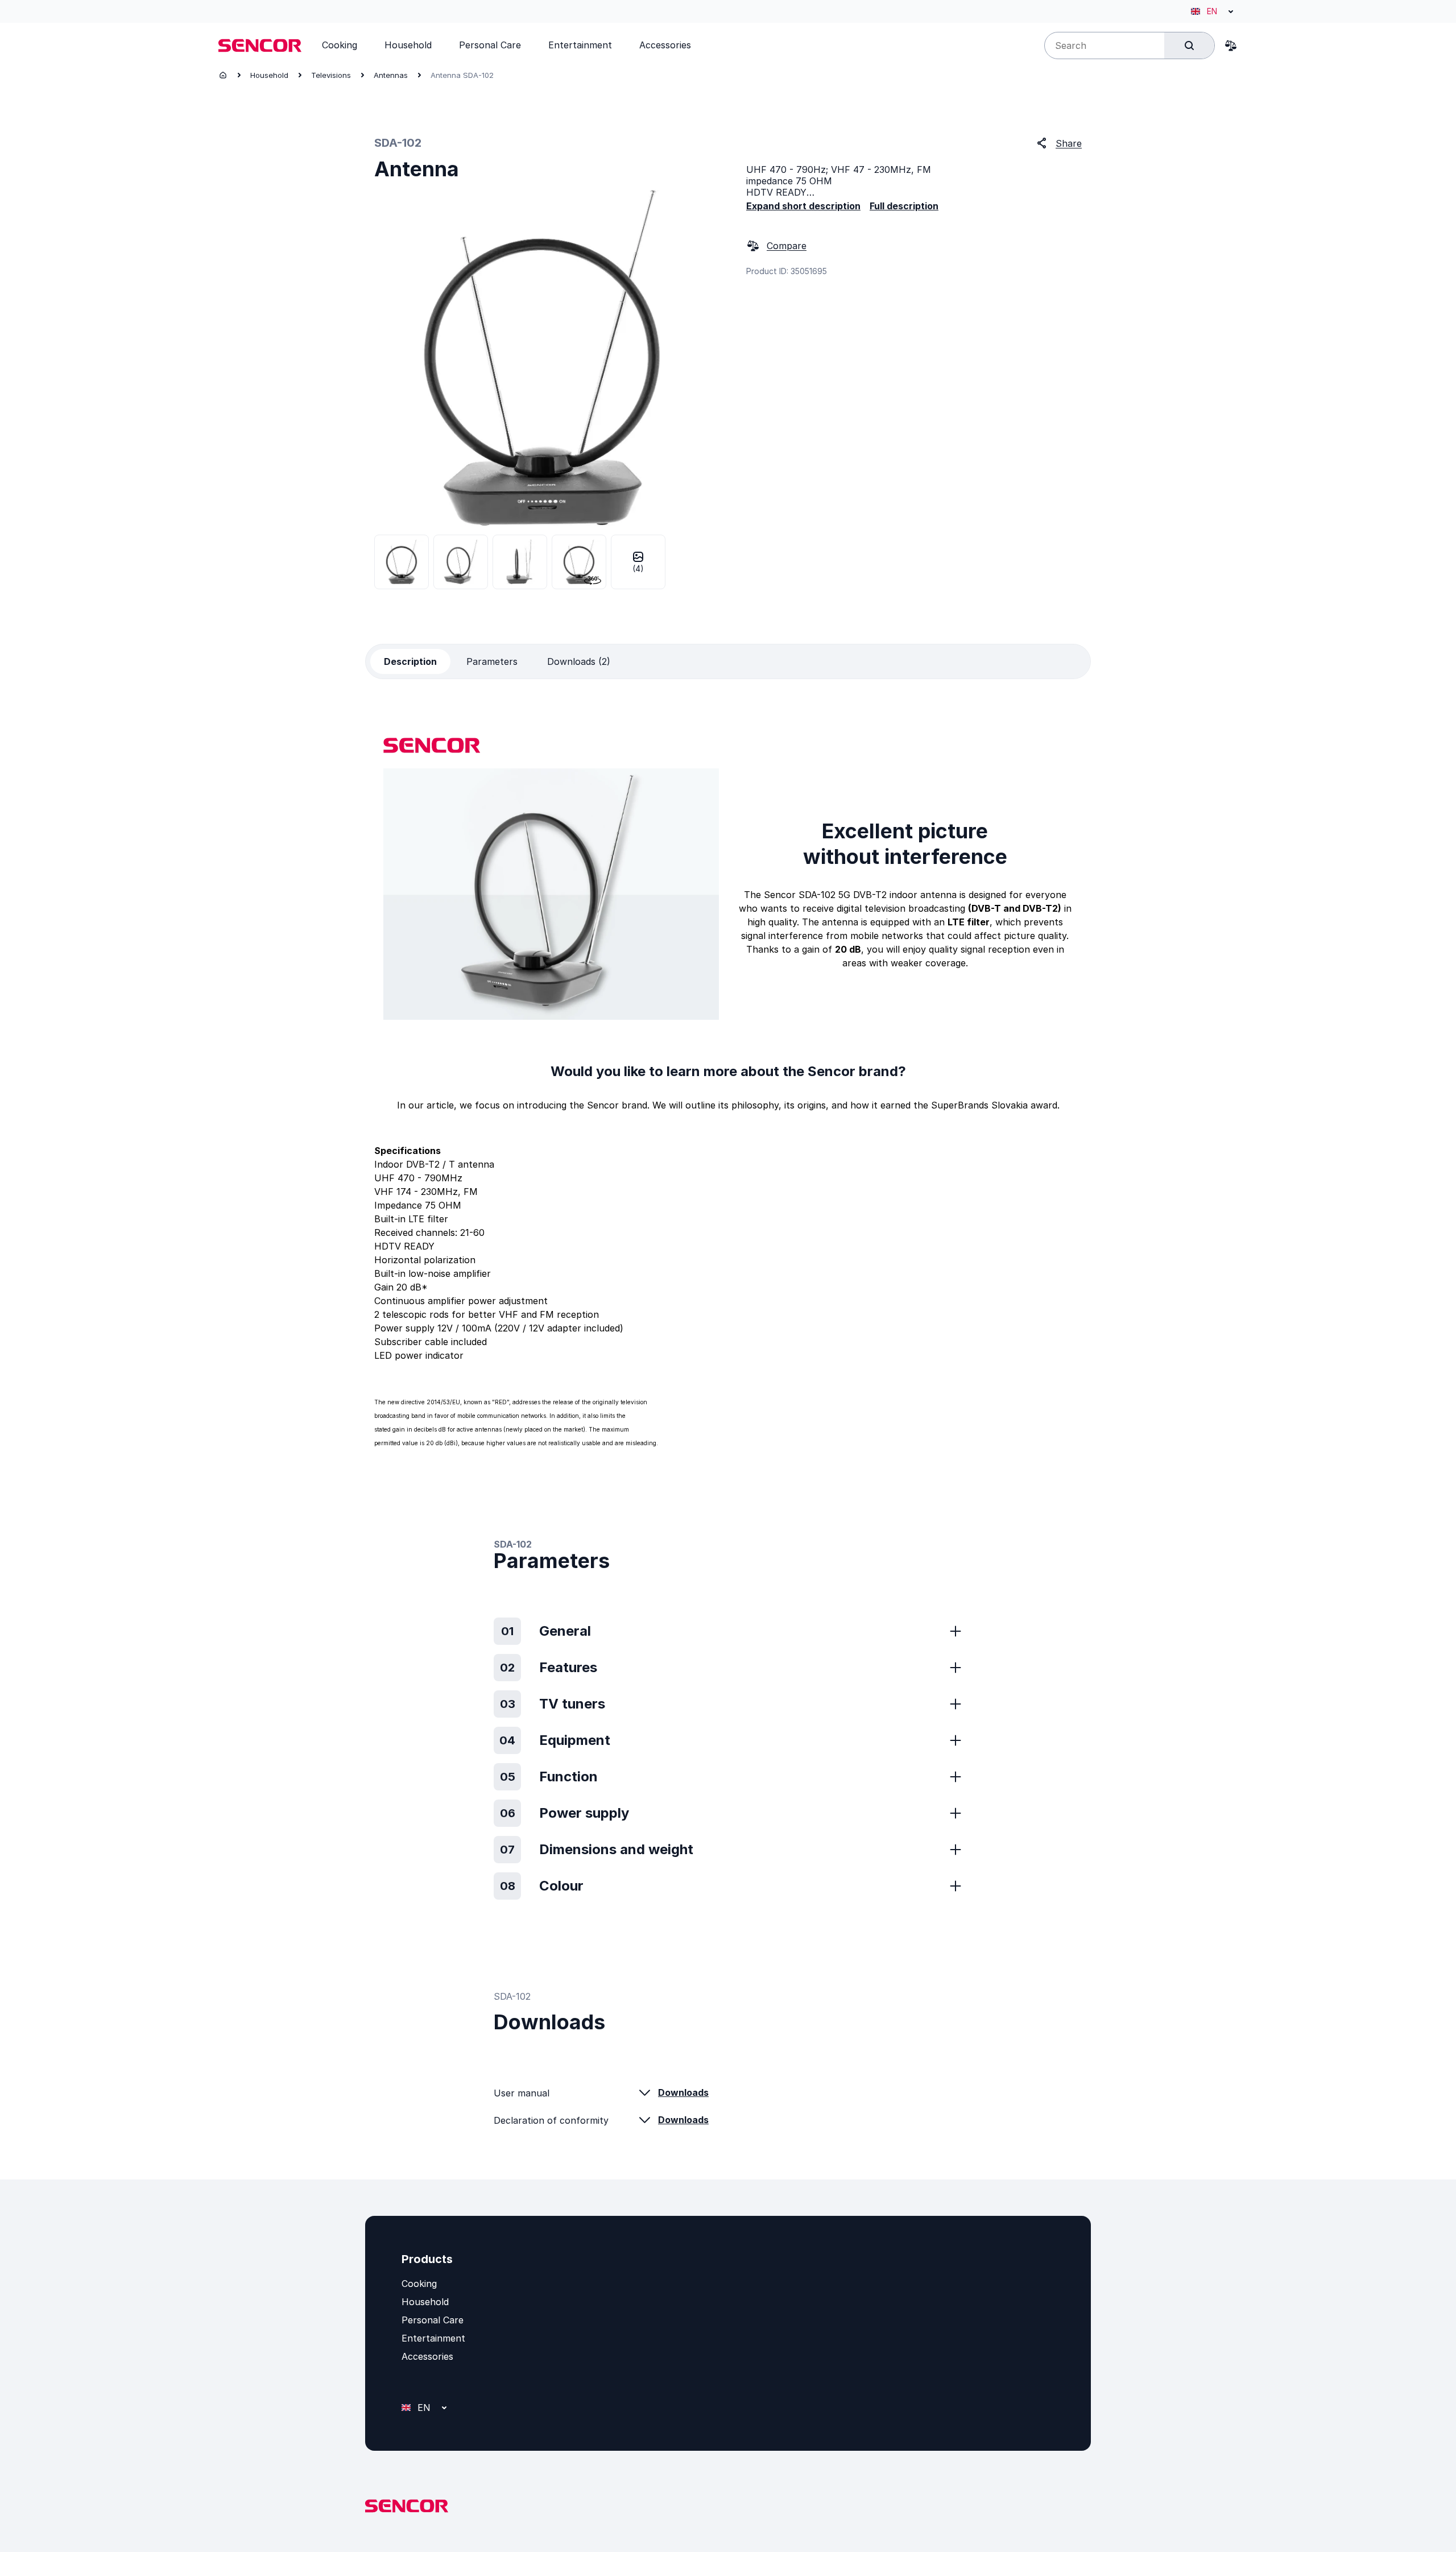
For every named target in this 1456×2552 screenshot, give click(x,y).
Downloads (683, 2092)
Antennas (391, 75)
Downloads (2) (579, 661)
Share (1069, 143)
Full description (904, 206)
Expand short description (803, 206)
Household (269, 75)
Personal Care (433, 2320)
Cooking (419, 2284)
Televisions (331, 75)
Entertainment (433, 2338)
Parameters (492, 661)
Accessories (427, 2356)
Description (410, 661)
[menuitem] (340, 45)
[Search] (1189, 46)
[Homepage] (223, 75)
